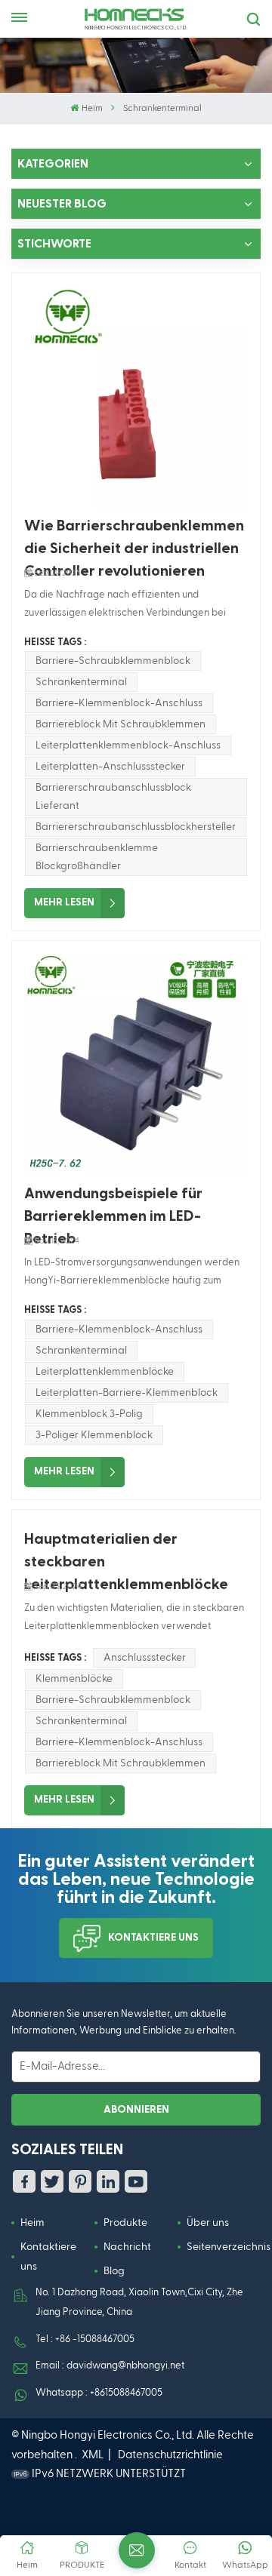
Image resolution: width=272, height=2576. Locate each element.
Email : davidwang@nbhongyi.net (110, 2366)
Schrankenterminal (81, 682)
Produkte (125, 2223)
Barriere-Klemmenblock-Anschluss (119, 703)
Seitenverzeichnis (229, 2247)
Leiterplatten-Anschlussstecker (110, 767)
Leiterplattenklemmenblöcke (105, 1372)
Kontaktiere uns (153, 1938)
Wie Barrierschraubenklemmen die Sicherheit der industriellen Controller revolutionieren (134, 539)
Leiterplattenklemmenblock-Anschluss (128, 745)
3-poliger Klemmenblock (94, 1435)
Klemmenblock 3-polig (89, 1414)
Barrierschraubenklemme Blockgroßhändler (97, 857)
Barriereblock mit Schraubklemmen (121, 724)
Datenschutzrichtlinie (170, 2455)
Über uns (208, 2223)
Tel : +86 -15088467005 (85, 2339)
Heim (92, 109)
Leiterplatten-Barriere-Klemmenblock (127, 1393)
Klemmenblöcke (74, 1679)
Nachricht (127, 2247)
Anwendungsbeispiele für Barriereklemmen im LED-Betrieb (113, 1207)
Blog (114, 2271)
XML (93, 2455)
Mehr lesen (64, 902)
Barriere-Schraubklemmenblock (113, 661)
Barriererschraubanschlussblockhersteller (136, 827)
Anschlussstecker (145, 1658)
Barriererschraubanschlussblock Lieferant (113, 797)
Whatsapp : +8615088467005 (99, 2393)
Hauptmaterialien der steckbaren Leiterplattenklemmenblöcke (126, 1552)
